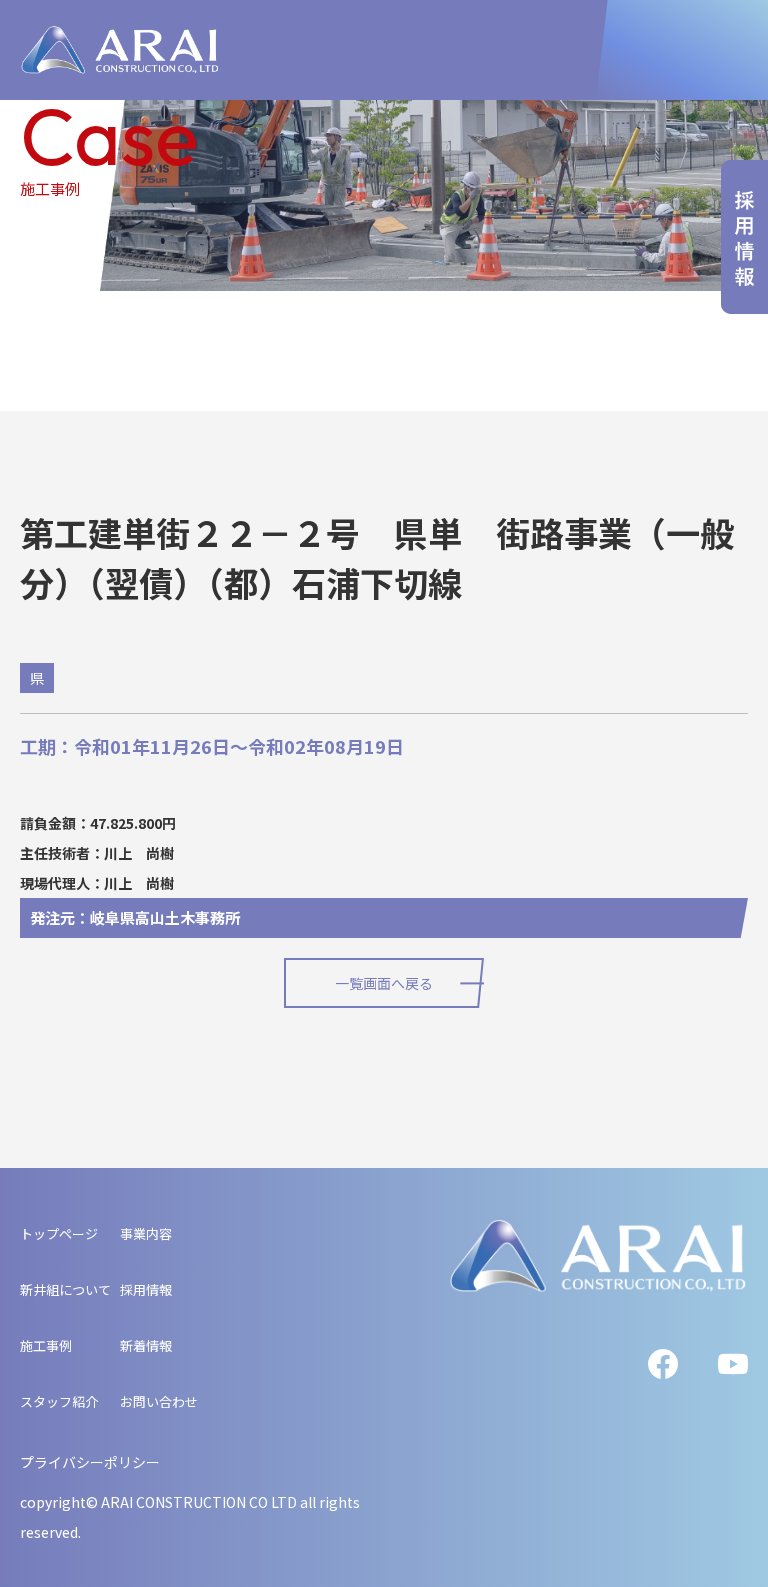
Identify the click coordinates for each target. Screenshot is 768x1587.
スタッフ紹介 (59, 1401)
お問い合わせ (159, 1401)
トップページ (59, 1233)
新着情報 (146, 1345)
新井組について (65, 1289)
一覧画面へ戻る (384, 983)
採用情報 (146, 1289)
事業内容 (146, 1233)
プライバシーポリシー (90, 1462)
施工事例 (46, 1345)
